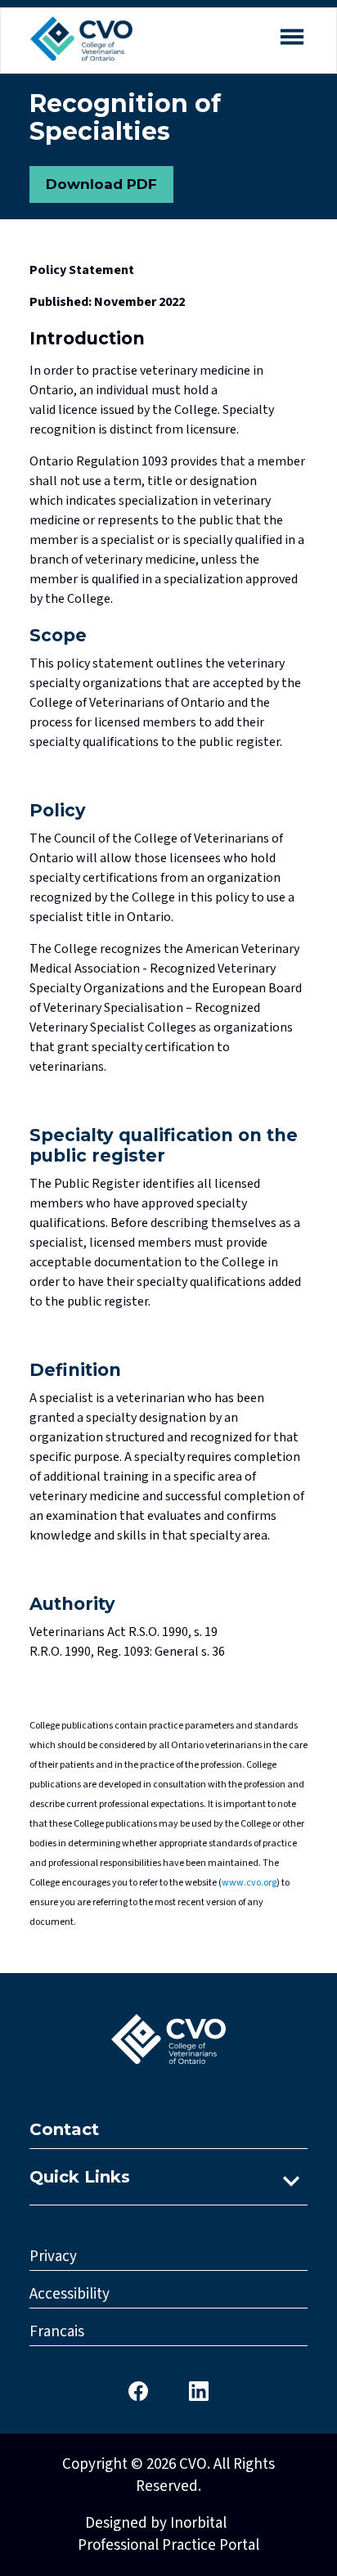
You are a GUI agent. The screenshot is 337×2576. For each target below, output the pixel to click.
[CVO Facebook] (138, 2390)
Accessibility (70, 2294)
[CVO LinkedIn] (199, 2390)
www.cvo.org (249, 1883)
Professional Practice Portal (168, 2545)
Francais (57, 2332)
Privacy (53, 2257)
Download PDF (101, 184)
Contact (64, 2129)
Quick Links (80, 2177)
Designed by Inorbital (156, 2523)
